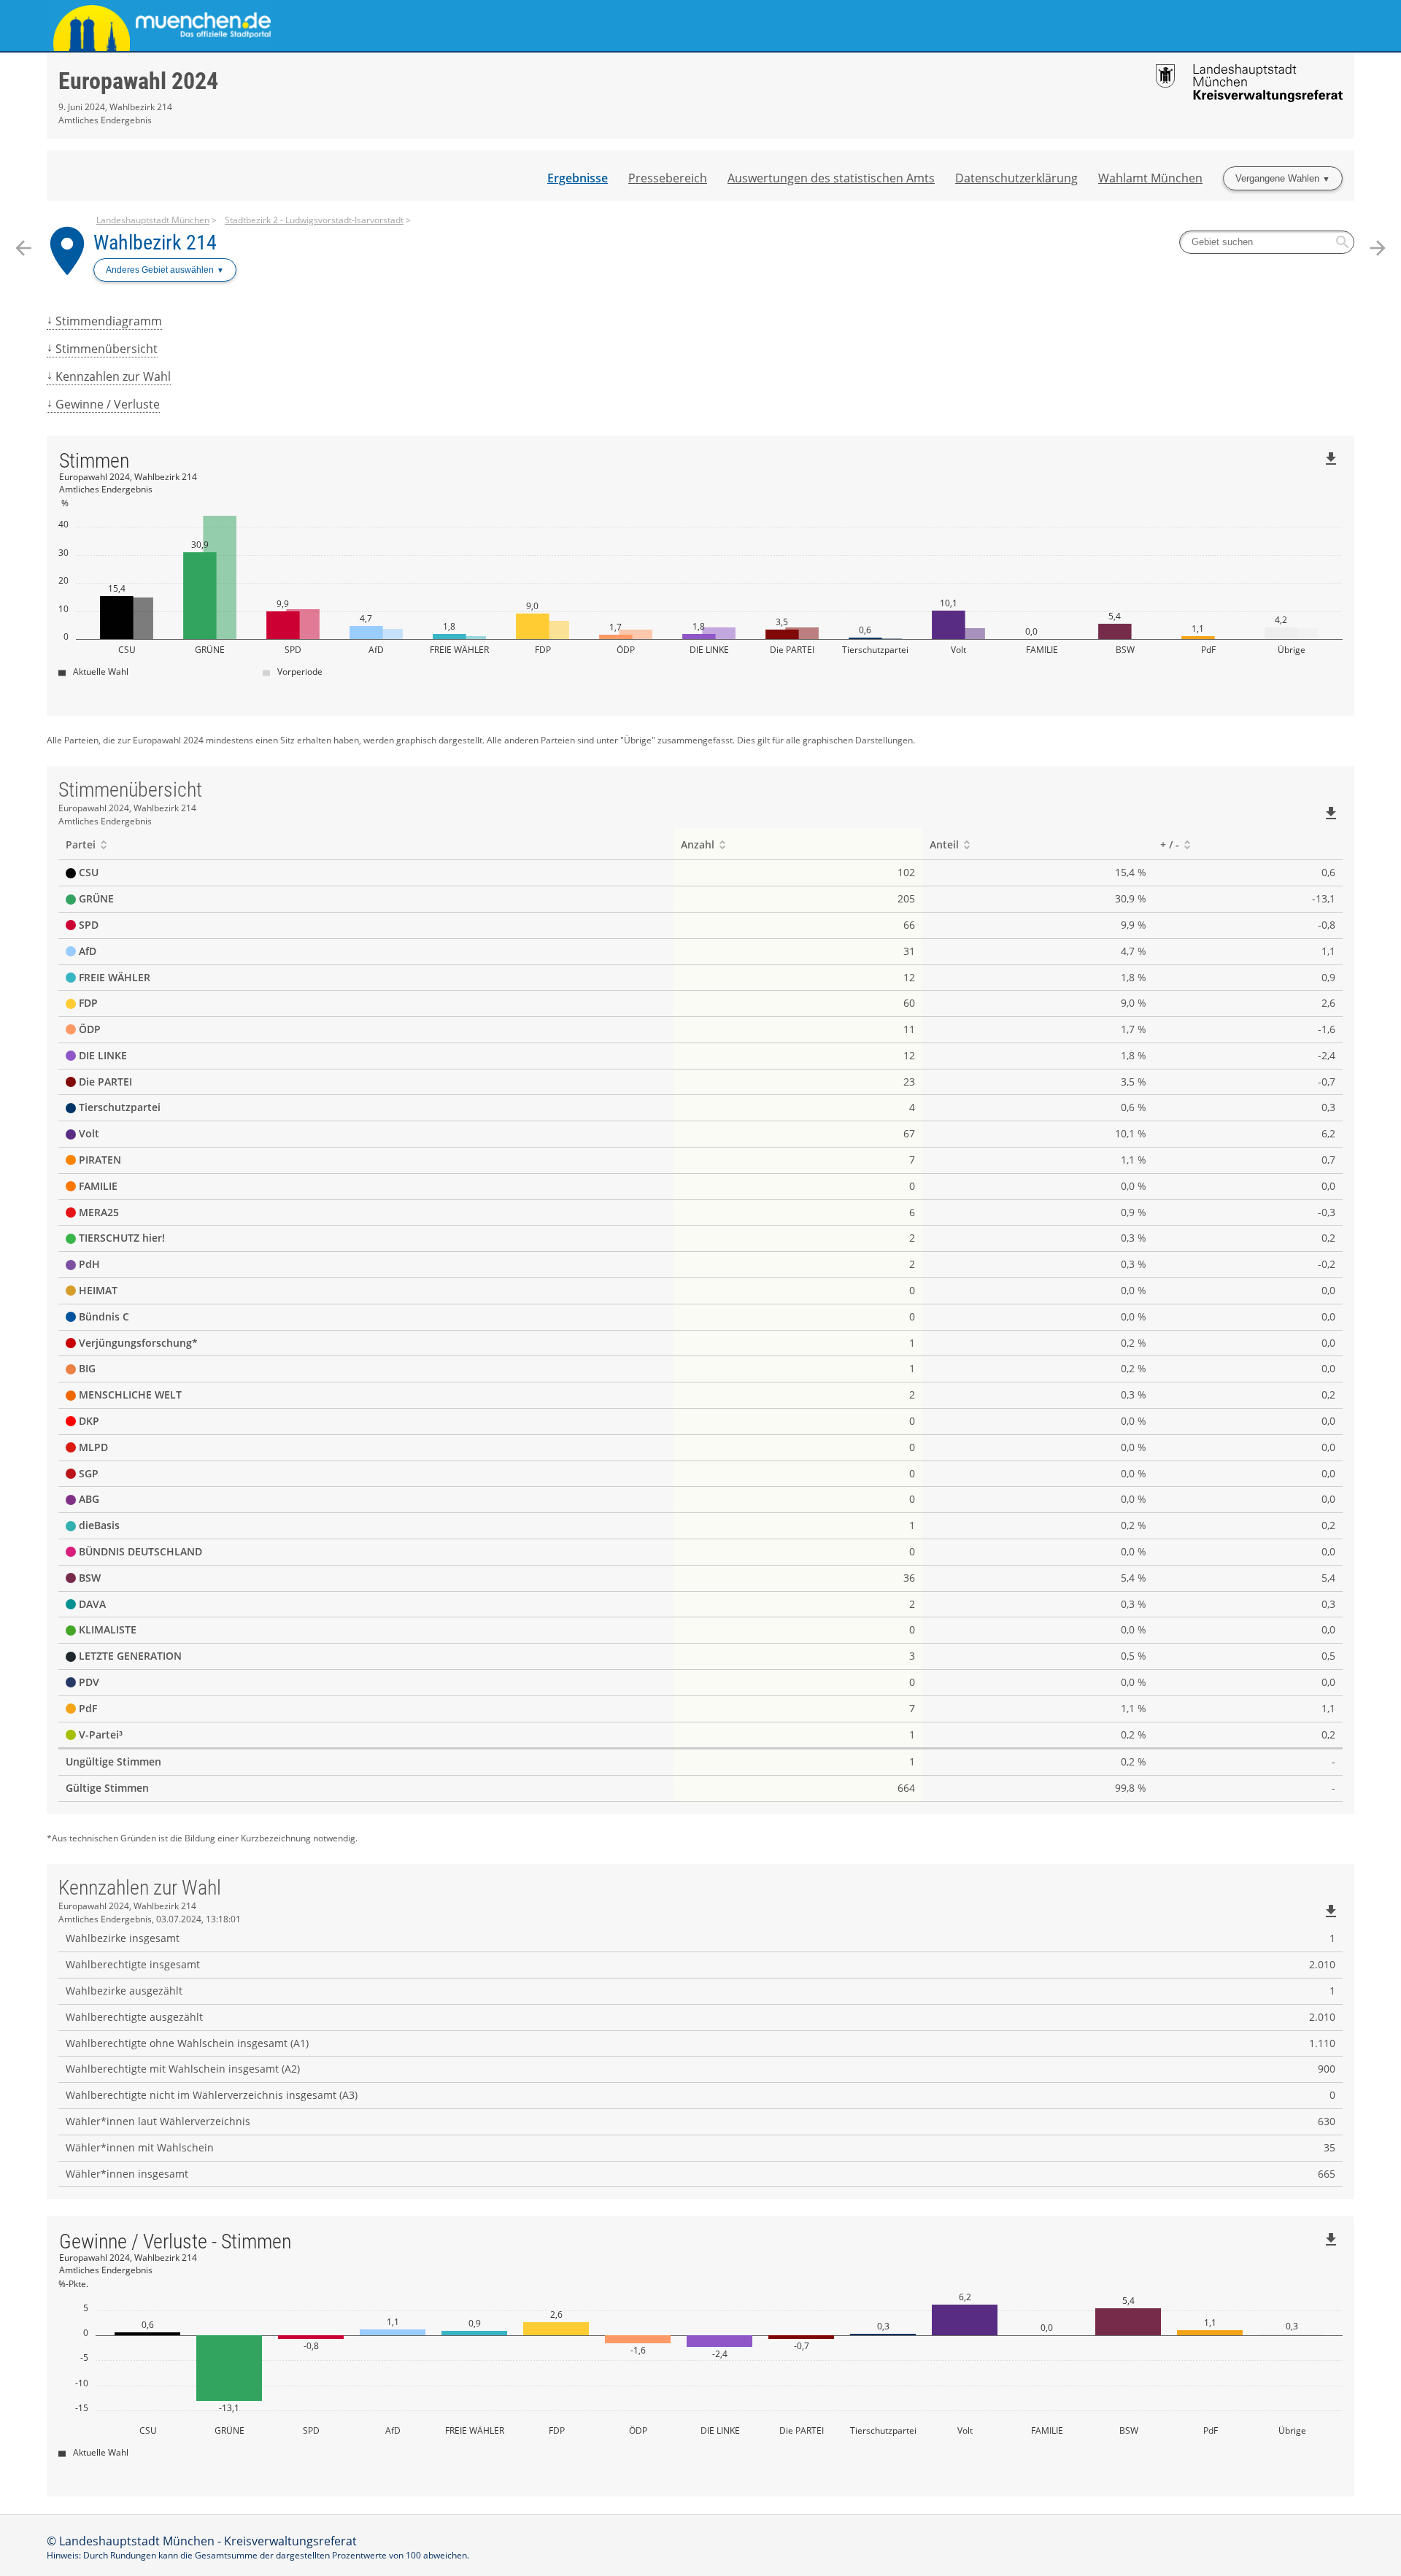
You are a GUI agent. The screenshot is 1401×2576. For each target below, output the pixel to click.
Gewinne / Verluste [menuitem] (108, 404)
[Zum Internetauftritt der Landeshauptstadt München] (374, 26)
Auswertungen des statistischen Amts (831, 178)
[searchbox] (1267, 242)
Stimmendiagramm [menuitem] (109, 321)
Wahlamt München (1150, 178)
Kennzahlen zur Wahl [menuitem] (113, 376)
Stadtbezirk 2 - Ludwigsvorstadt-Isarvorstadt (314, 220)
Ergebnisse (578, 178)
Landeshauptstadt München (153, 220)
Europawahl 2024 (138, 81)
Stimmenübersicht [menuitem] (107, 349)
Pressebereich (668, 178)
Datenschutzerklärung (1016, 178)
